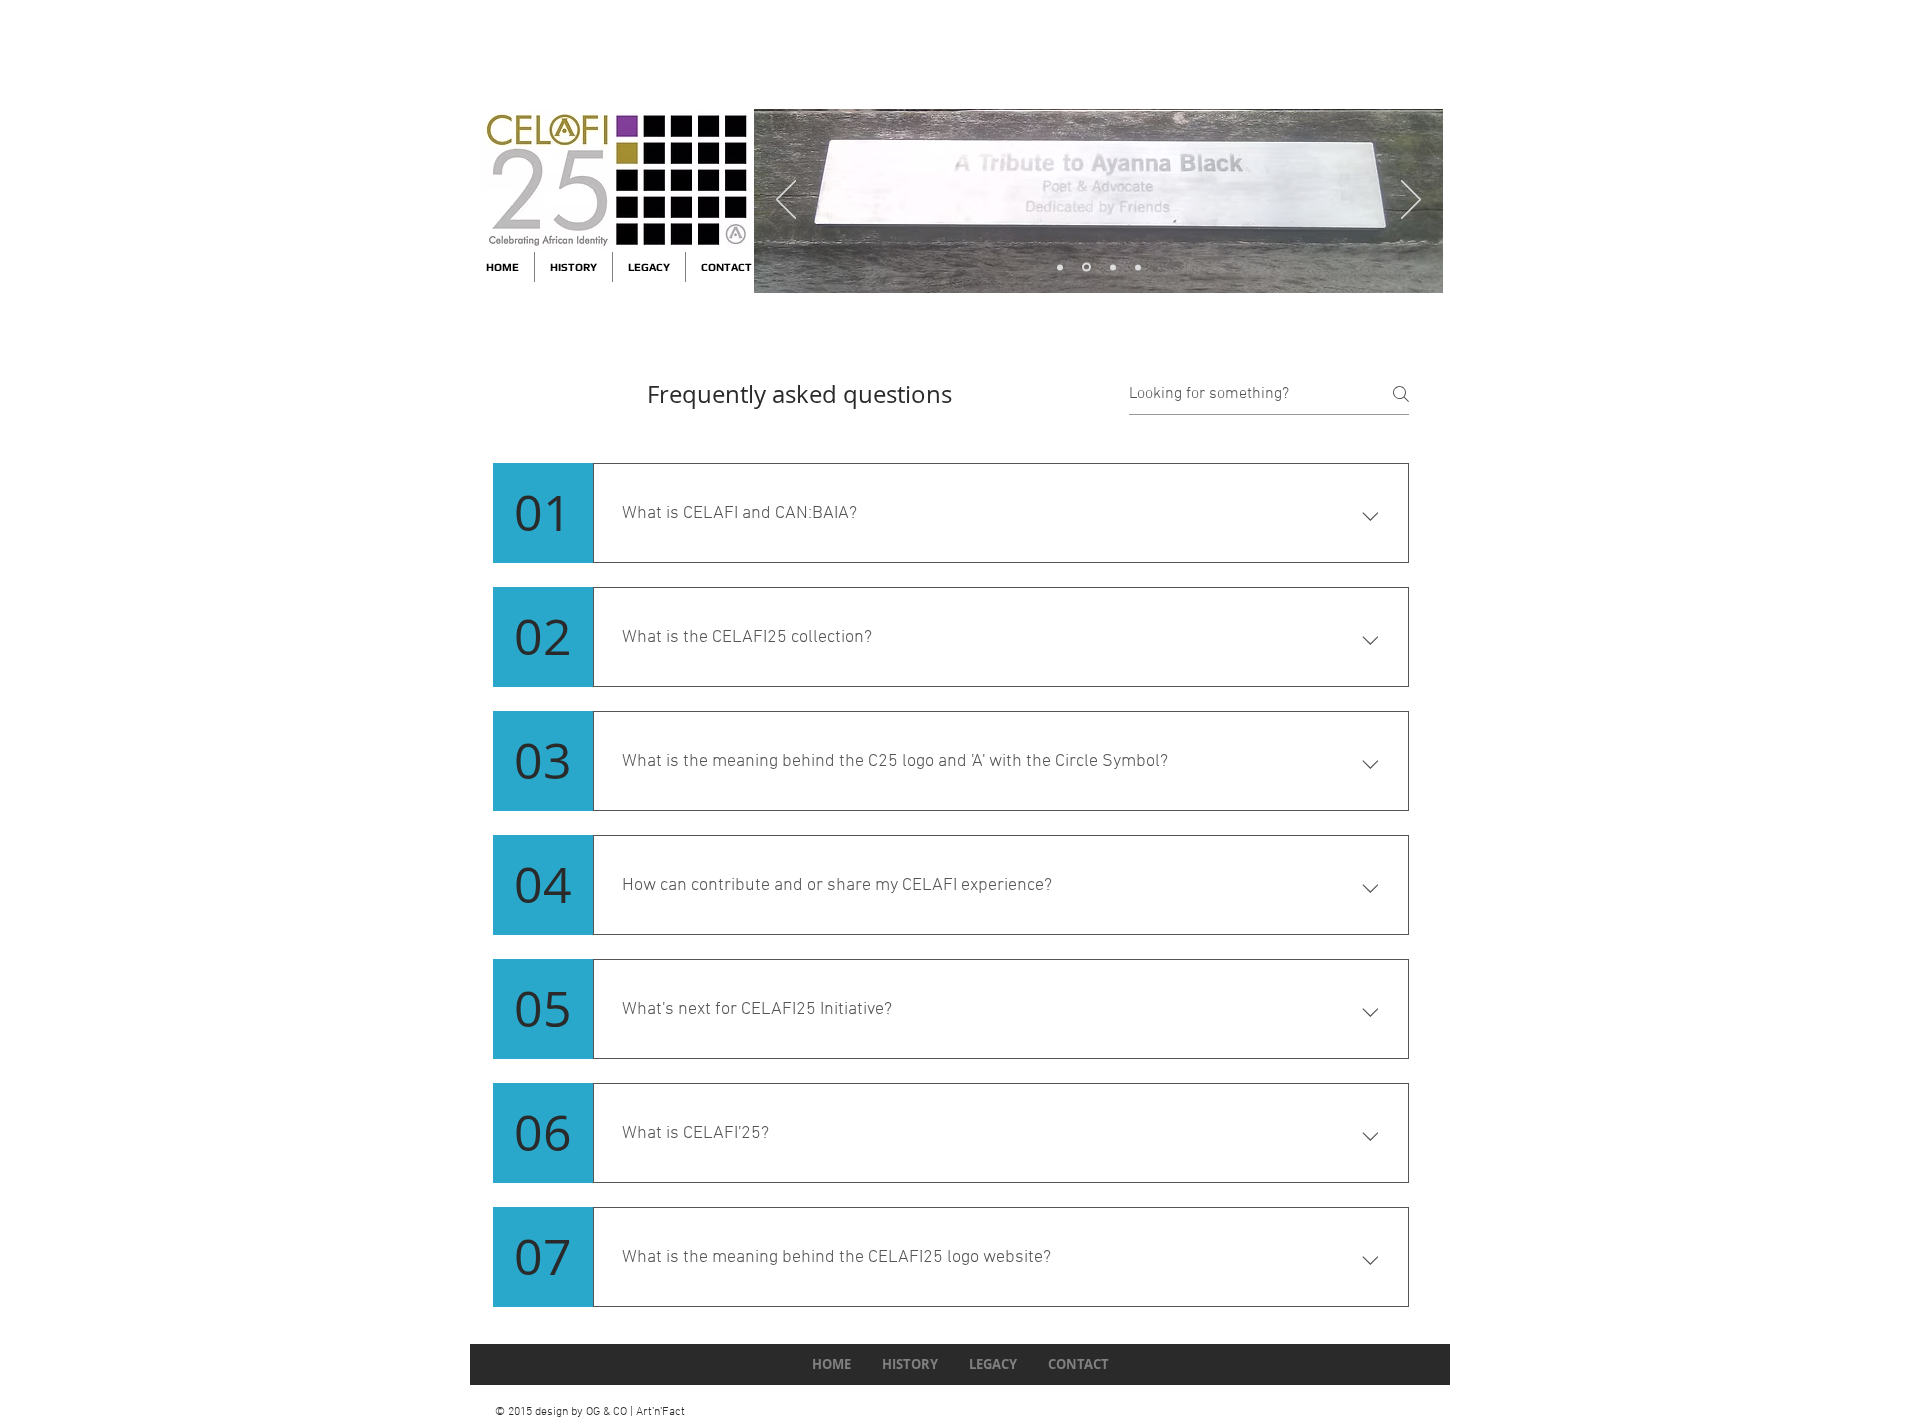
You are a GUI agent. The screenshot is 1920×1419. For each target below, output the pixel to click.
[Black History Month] (1138, 267)
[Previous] (786, 201)
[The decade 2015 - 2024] (1086, 267)
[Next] (1411, 201)
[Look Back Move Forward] (1113, 267)
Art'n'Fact (660, 1412)
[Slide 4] (1060, 267)
